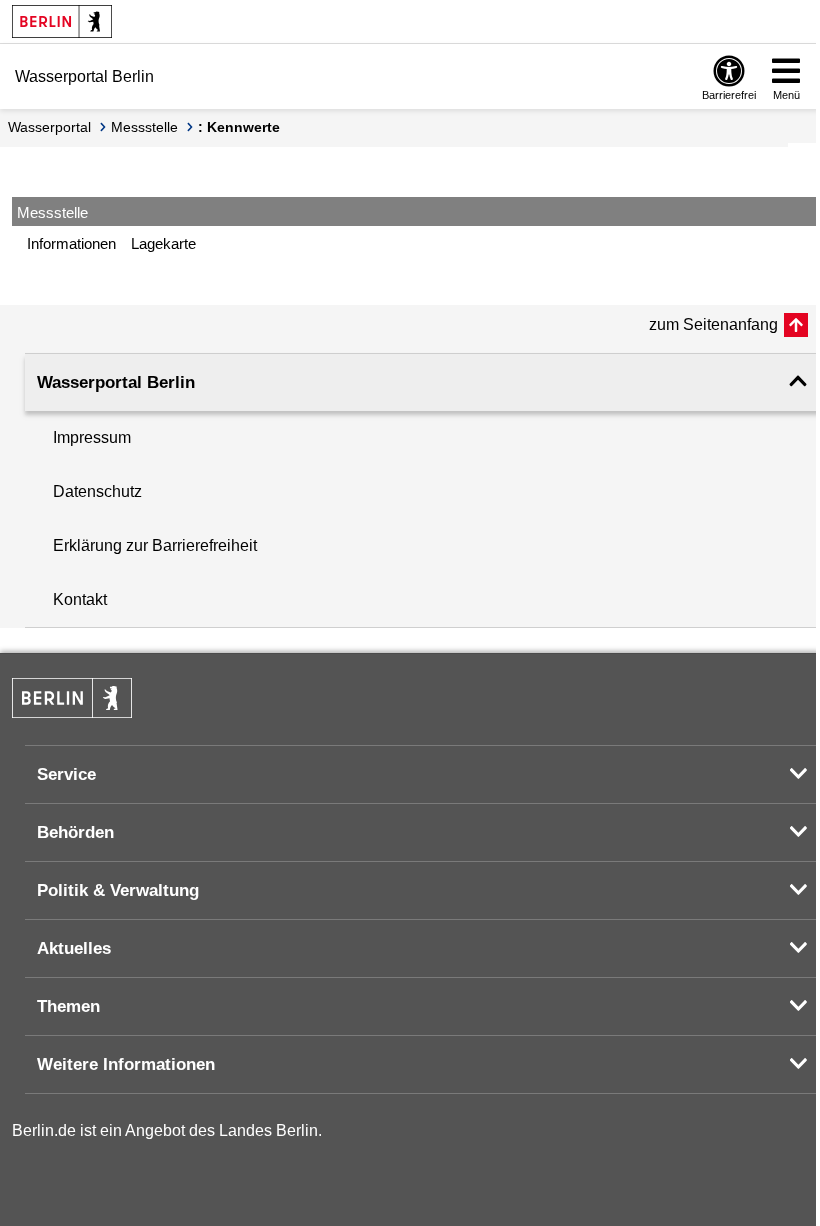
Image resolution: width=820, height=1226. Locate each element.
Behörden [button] (75, 832)
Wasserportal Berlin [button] (116, 382)
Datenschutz (97, 491)
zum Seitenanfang (713, 324)
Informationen (71, 243)
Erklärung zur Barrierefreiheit (155, 545)
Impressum (92, 437)
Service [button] (66, 774)
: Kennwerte (239, 127)
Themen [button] (68, 1006)
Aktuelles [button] (74, 948)
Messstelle (144, 127)
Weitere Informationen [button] (126, 1064)
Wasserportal (49, 127)
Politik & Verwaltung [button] (118, 890)
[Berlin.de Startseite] (62, 21)
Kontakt (80, 599)
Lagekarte (163, 243)
